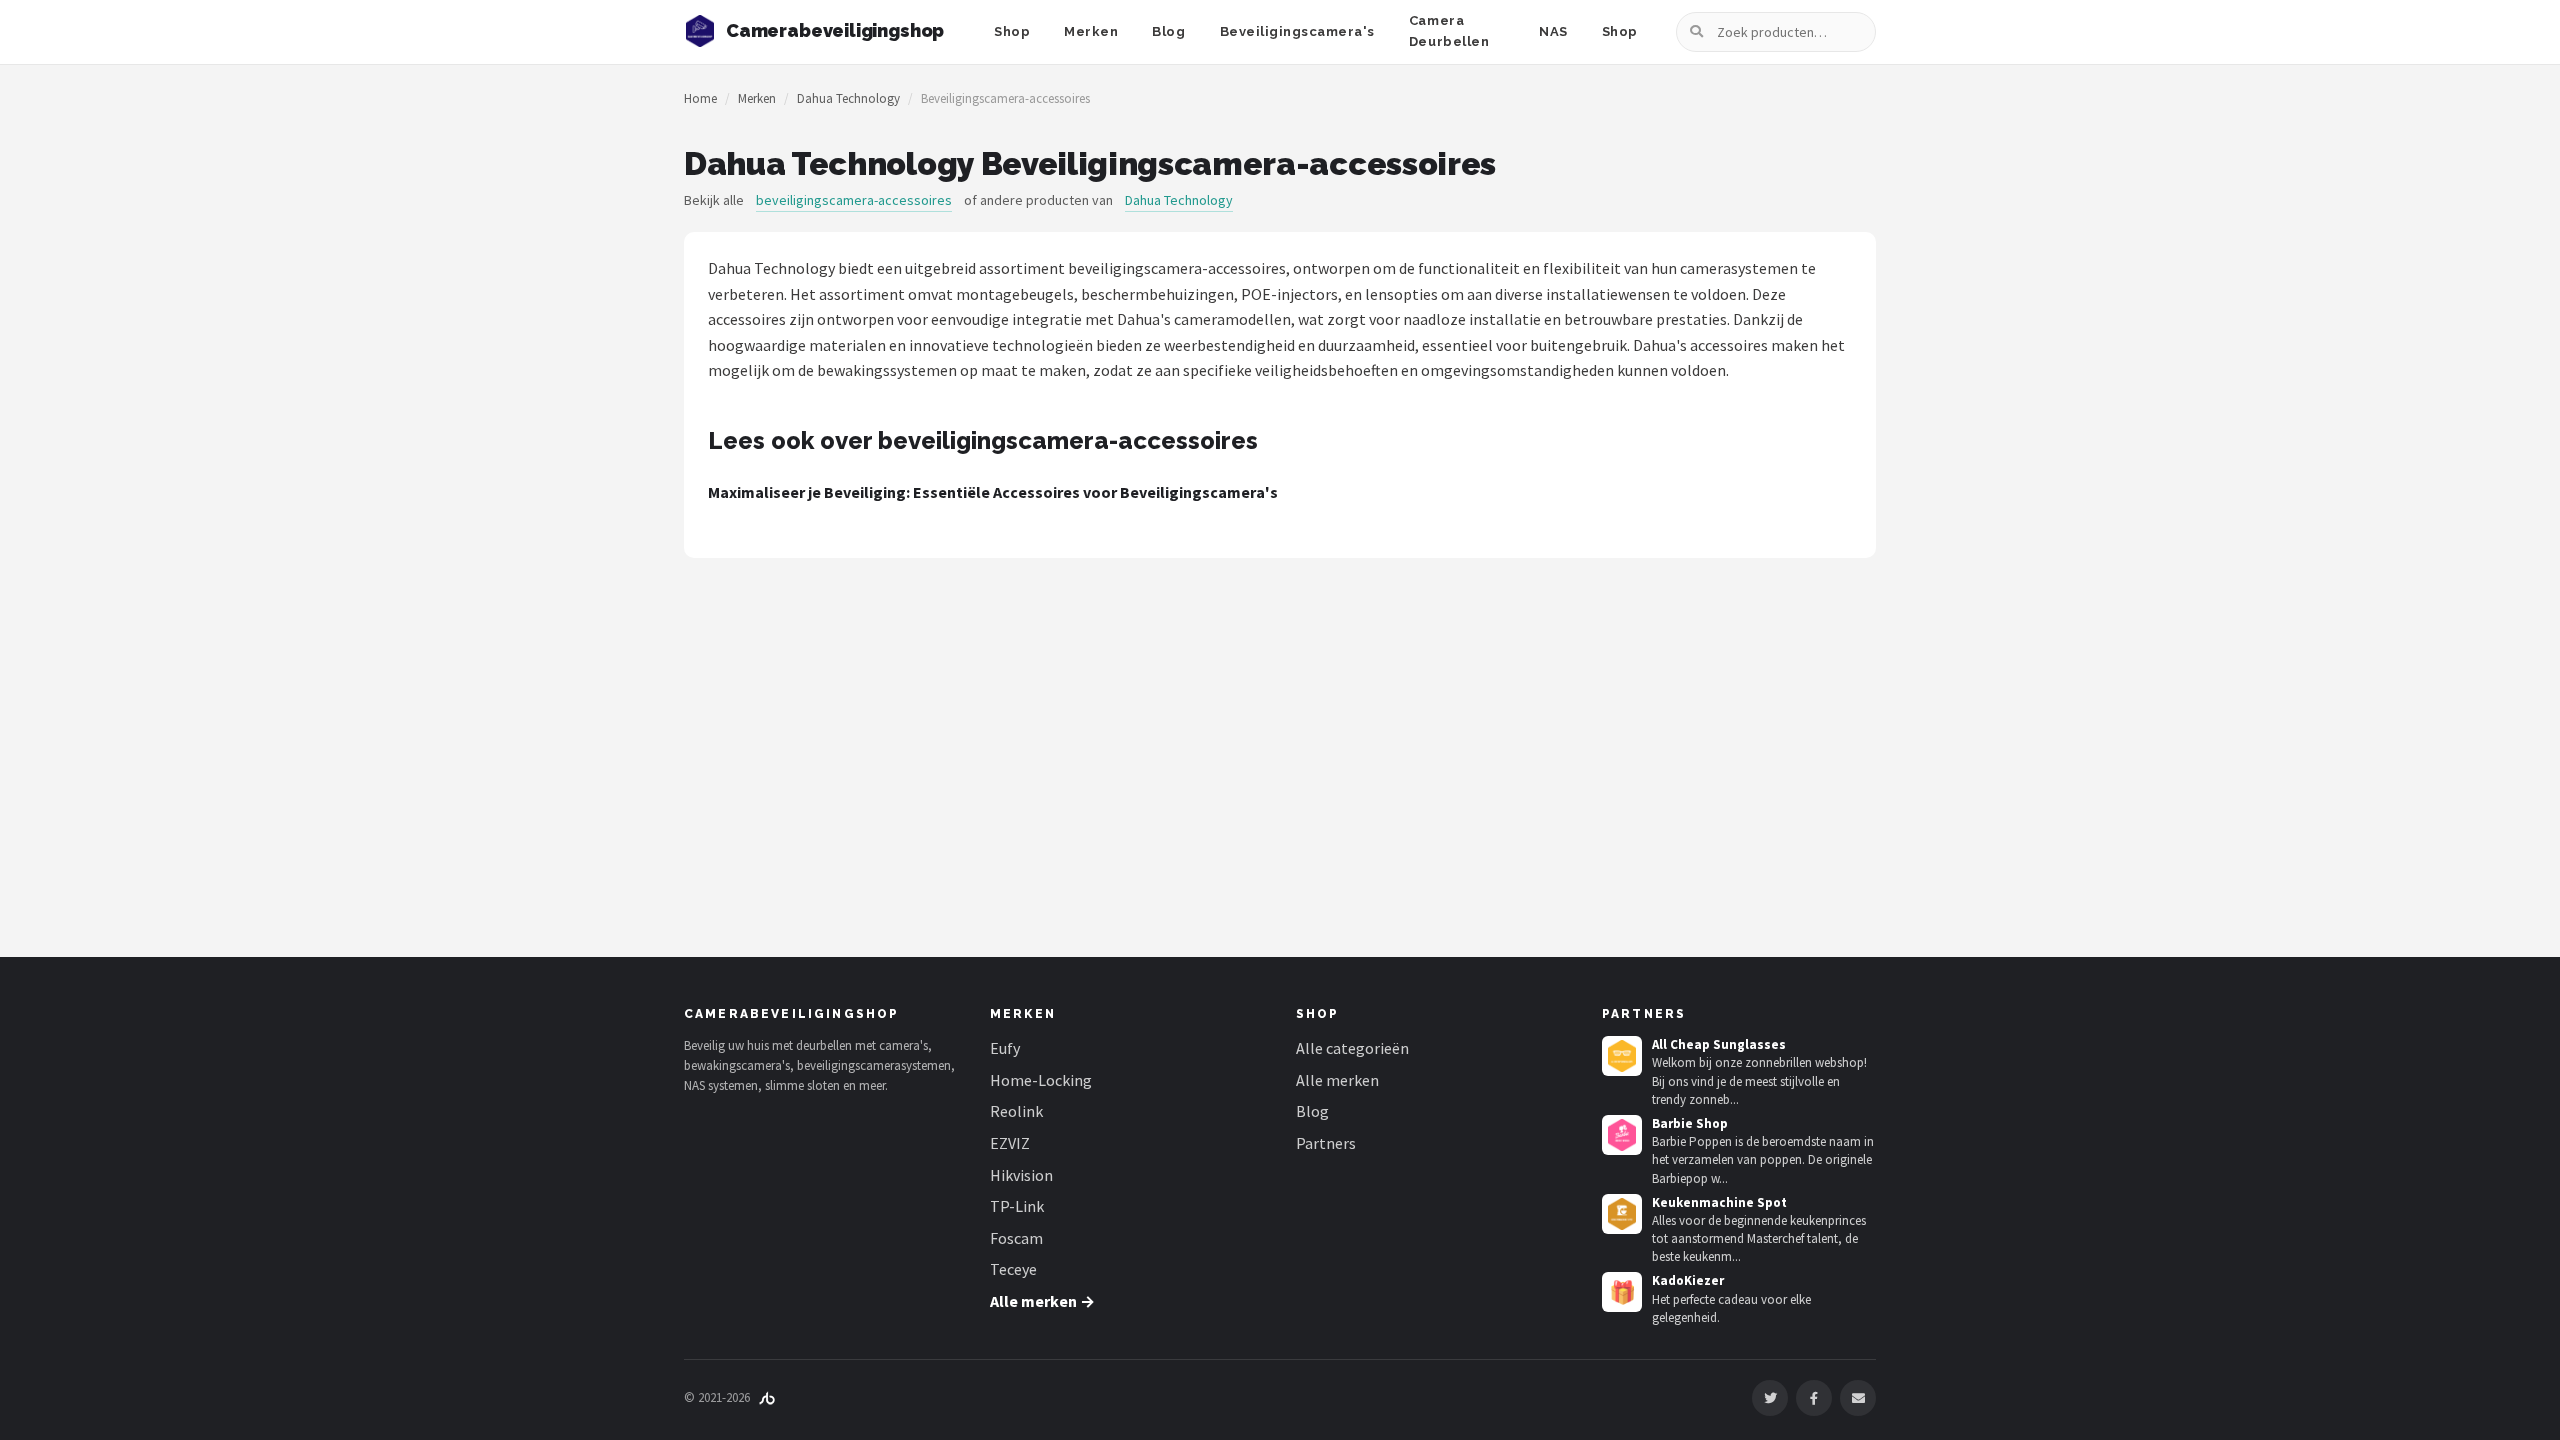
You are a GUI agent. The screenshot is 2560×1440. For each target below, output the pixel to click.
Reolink (1016, 1111)
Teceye (1013, 1269)
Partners (1326, 1143)
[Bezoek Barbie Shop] (1622, 1135)
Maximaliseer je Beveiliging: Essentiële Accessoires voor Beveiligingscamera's (993, 492)
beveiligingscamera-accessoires (854, 200)
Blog (1168, 31)
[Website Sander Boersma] (767, 1397)
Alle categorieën (1352, 1048)
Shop (1012, 31)
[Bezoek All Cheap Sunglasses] (1622, 1056)
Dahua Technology (848, 98)
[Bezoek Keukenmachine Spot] (1622, 1214)
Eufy (1005, 1048)
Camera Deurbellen (1449, 31)
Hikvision (1021, 1175)
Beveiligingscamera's (1297, 31)
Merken (1091, 31)
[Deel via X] (1770, 1398)
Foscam (1016, 1238)
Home (700, 98)
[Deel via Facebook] (1814, 1398)
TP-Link (1017, 1206)
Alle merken (1337, 1080)
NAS (1553, 31)
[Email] (1858, 1398)
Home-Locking (1041, 1080)
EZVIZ (1010, 1143)
